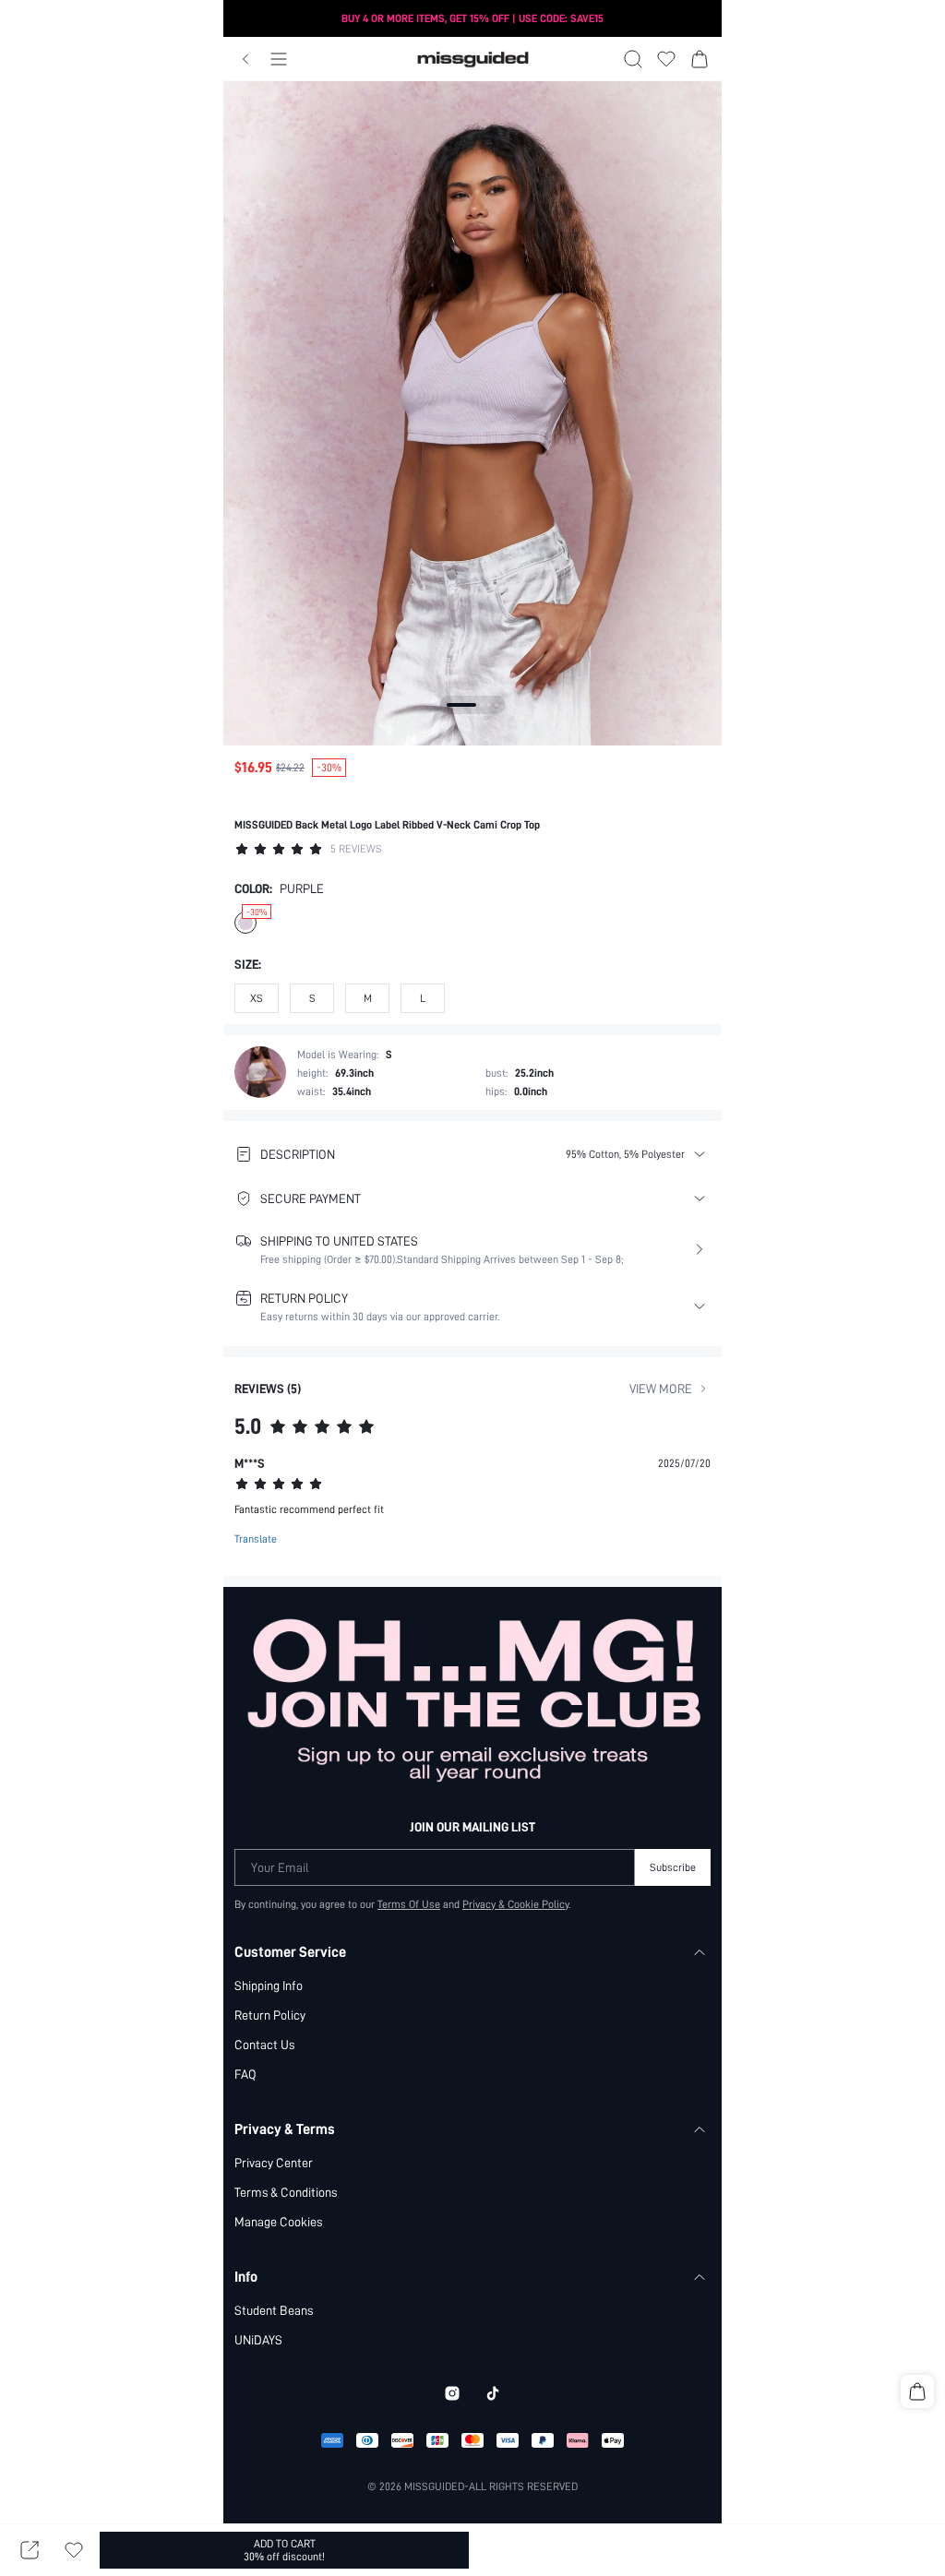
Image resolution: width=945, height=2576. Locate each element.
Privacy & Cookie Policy (515, 1904)
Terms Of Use (409, 1904)
